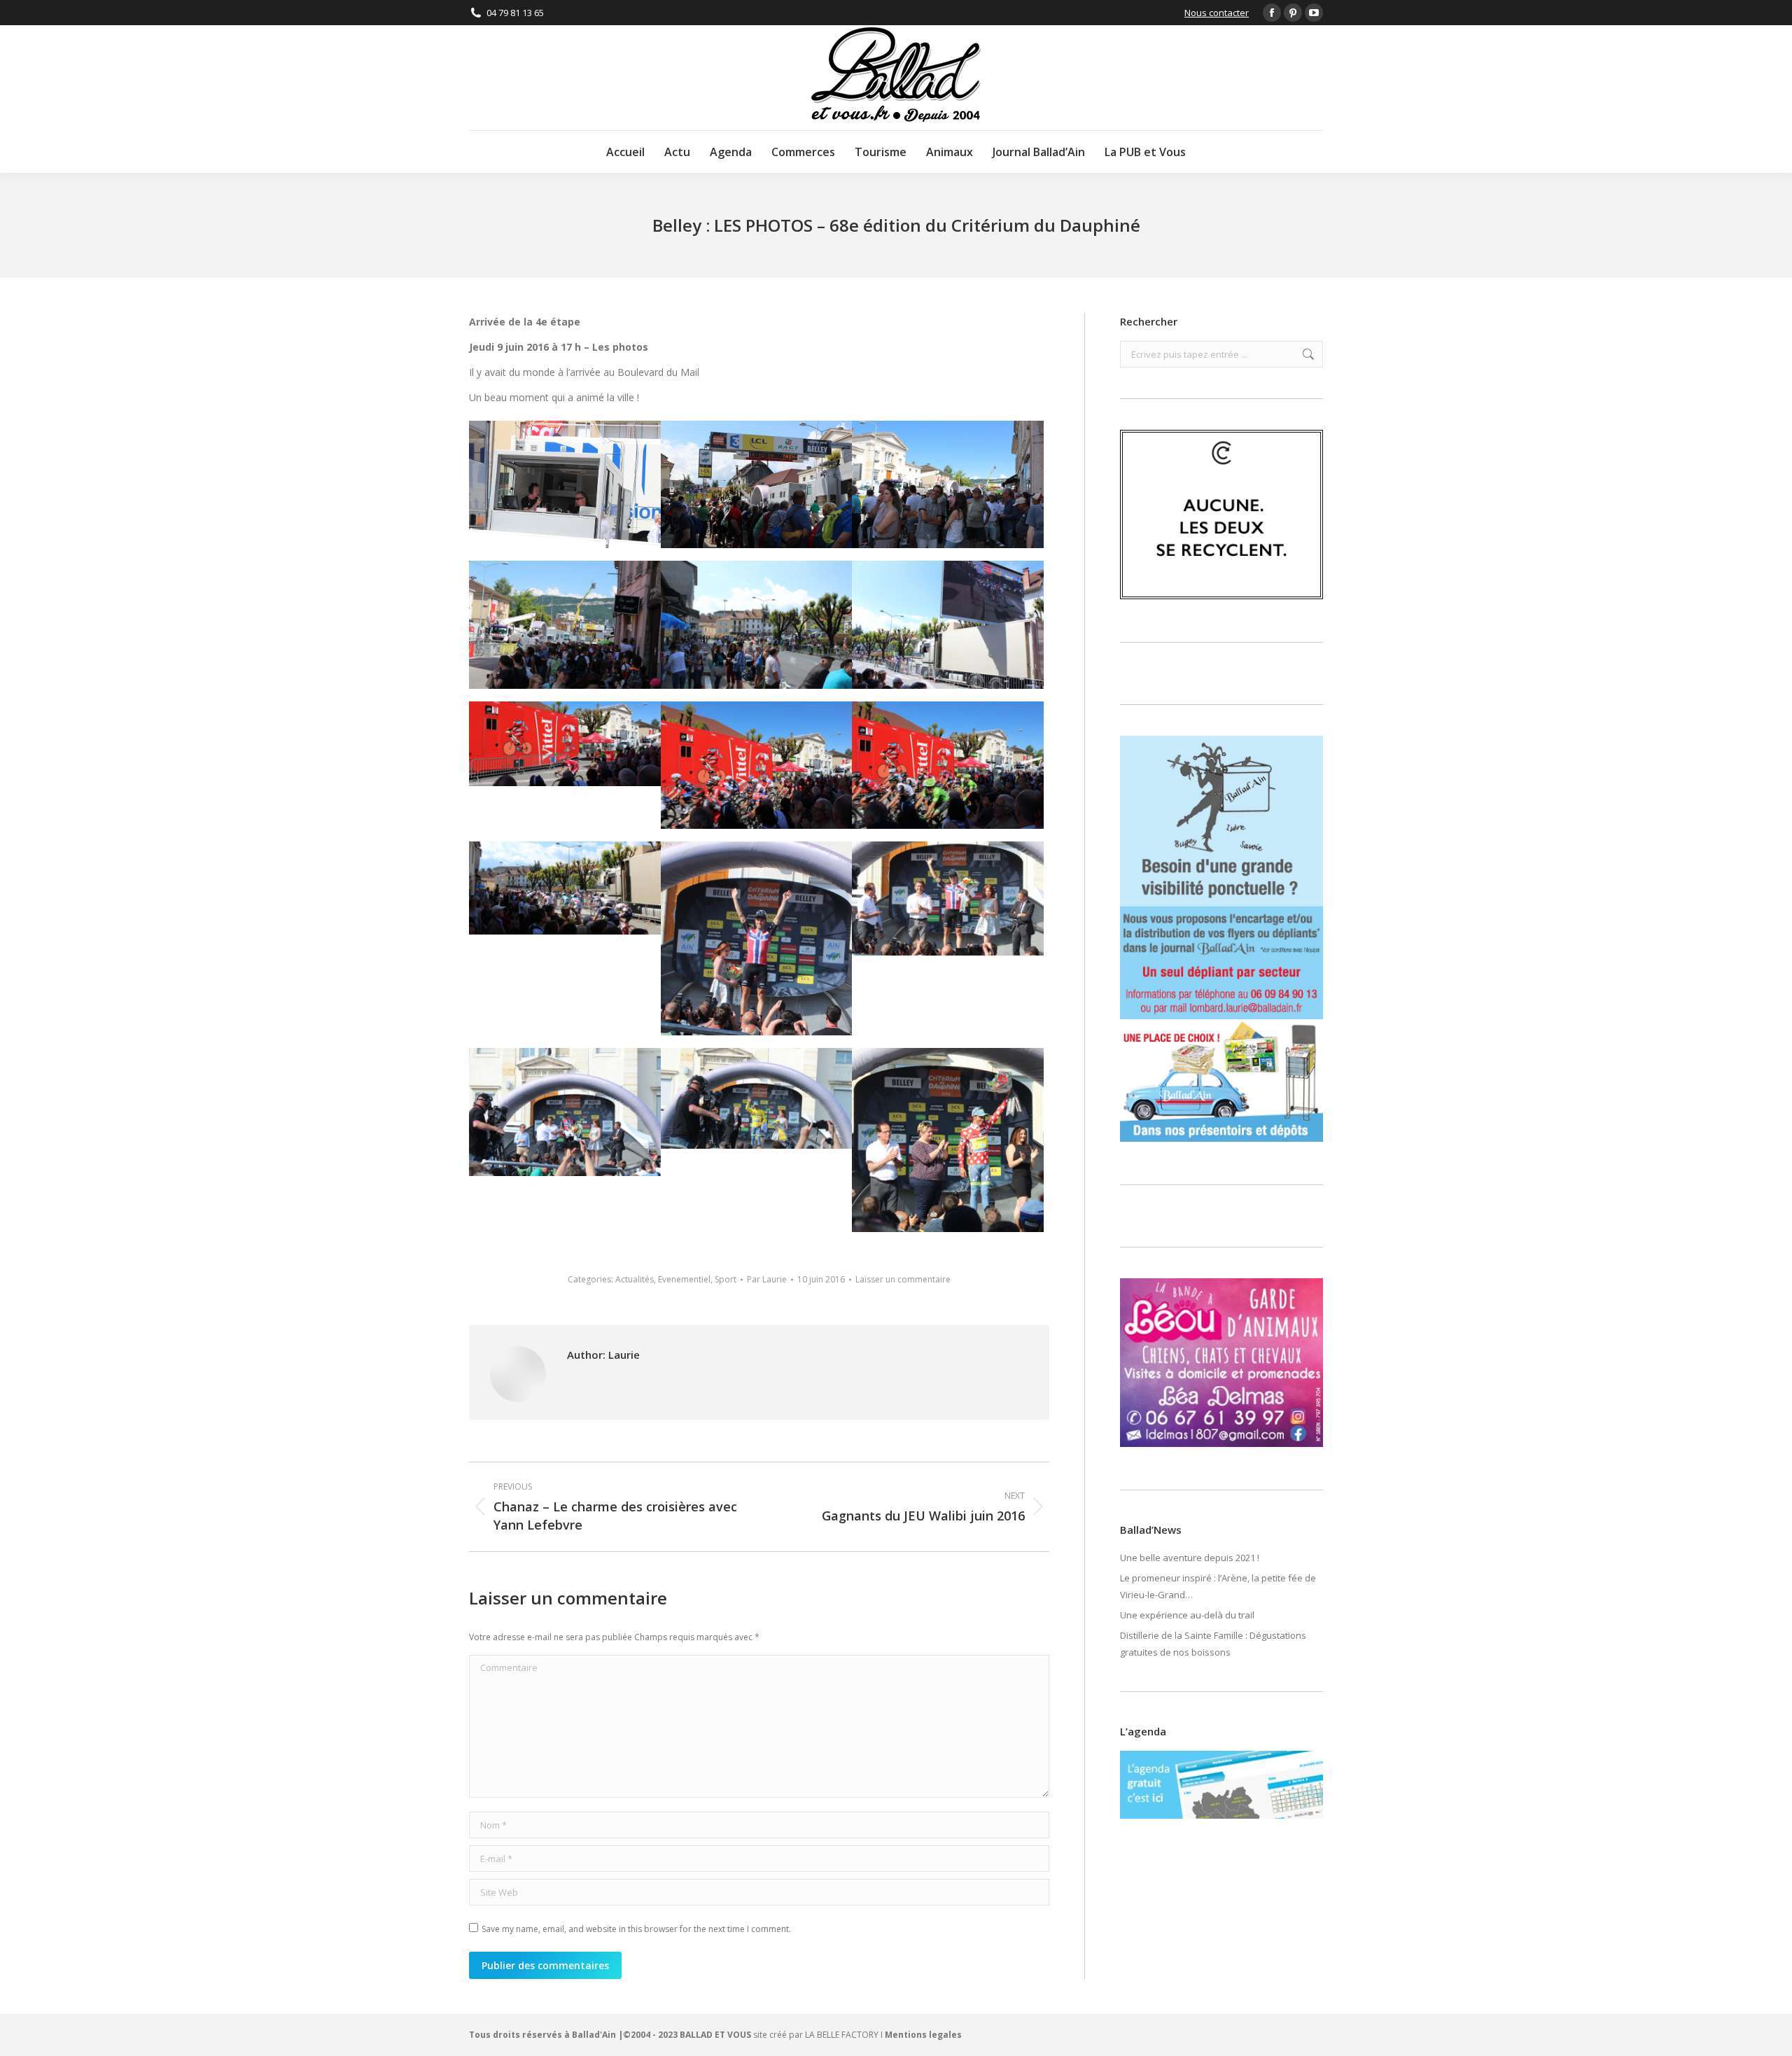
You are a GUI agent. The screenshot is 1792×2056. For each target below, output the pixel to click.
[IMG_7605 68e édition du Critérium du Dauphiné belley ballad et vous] (948, 1140)
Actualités (635, 1279)
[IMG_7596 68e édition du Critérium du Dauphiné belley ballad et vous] (757, 938)
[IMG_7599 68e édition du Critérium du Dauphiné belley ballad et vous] (565, 1112)
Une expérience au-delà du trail (1187, 1615)
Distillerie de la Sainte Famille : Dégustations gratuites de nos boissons (1213, 1644)
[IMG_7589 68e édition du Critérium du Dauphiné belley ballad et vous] (948, 624)
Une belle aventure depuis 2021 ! (1190, 1558)
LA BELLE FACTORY (842, 2035)
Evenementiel (684, 1279)
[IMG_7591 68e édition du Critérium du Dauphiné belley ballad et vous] (565, 744)
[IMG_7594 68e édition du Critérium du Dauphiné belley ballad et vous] (565, 888)
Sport (726, 1279)
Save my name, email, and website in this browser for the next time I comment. (636, 1929)
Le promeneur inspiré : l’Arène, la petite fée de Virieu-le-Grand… (1218, 1586)
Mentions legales (923, 2035)
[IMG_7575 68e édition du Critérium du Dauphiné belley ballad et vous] (757, 484)
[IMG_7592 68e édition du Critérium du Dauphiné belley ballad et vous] (757, 765)
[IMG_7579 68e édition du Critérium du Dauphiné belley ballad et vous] (948, 484)
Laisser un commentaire (903, 1279)
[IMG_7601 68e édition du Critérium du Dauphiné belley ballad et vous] (757, 1098)
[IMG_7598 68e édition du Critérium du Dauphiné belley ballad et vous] (948, 898)
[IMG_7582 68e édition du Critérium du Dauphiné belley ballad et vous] (757, 624)
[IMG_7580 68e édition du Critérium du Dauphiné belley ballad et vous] (565, 624)
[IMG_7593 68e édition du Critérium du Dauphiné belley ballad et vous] (948, 765)
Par (767, 1279)
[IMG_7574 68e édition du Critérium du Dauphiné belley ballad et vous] (565, 484)
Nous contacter (1217, 13)
